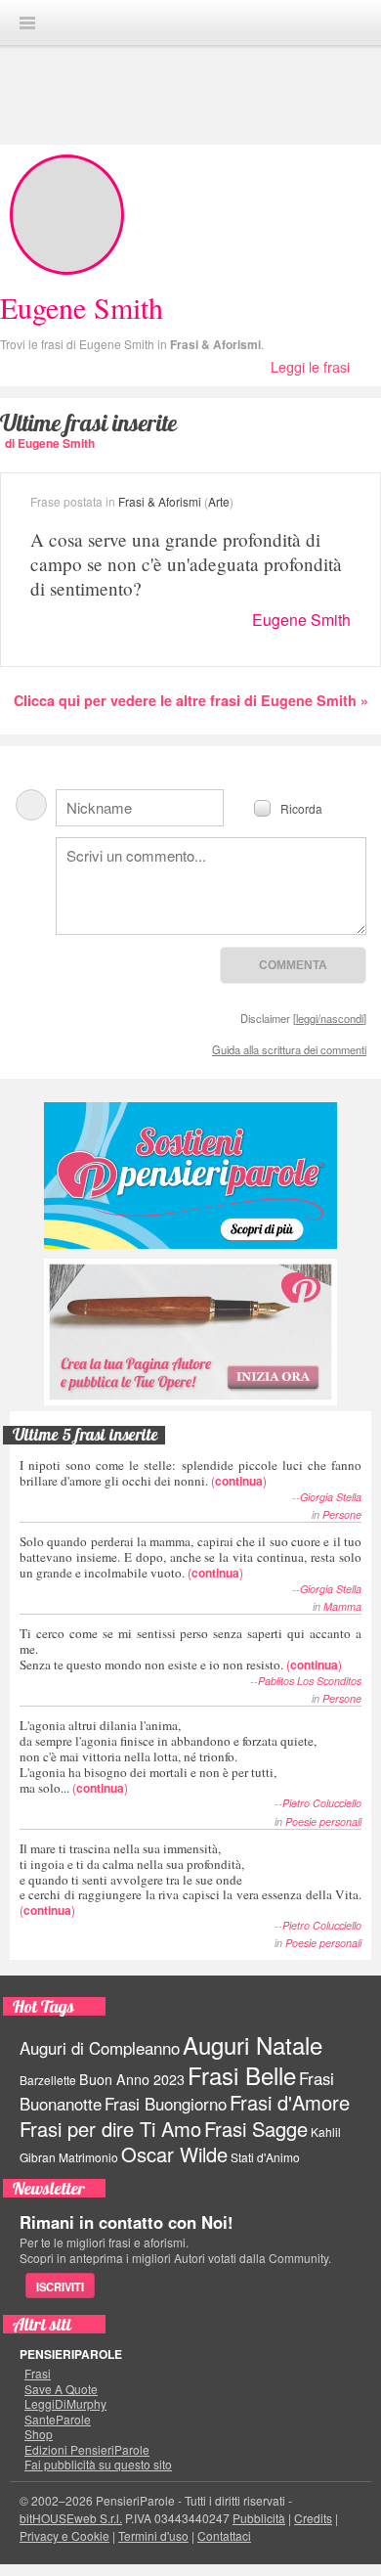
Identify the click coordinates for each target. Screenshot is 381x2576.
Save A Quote (61, 2389)
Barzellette (48, 2080)
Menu (27, 23)
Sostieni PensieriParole (190, 1176)
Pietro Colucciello (322, 1803)
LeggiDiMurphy (65, 2404)
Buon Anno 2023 (132, 2079)
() (190, 1472)
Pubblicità (259, 2518)
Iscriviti (60, 2287)
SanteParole (58, 2420)
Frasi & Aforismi (215, 344)
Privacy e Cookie (64, 2535)
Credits (313, 2518)
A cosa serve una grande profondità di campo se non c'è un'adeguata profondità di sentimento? (186, 564)
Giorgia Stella (331, 1497)
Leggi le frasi (310, 366)
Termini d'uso (153, 2535)
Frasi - (190, 22)
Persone (342, 1514)
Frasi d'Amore (290, 2102)
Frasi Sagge (256, 2129)
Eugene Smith (301, 620)
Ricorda (301, 807)
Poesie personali (323, 1821)
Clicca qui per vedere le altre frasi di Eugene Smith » (191, 700)
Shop (39, 2434)
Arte (219, 501)
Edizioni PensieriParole (87, 2450)
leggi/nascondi (330, 1018)
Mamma (342, 1606)
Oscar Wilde (174, 2154)
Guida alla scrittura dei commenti (289, 1049)
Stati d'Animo (265, 2157)
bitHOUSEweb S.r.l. (71, 2518)
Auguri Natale (253, 2044)
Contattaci (224, 2535)
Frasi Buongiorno (166, 2104)
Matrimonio (88, 2157)
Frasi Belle (242, 2075)
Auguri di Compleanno (100, 2048)
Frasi (38, 2374)
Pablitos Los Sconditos (310, 1681)
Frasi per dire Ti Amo (110, 2129)
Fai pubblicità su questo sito (98, 2465)
